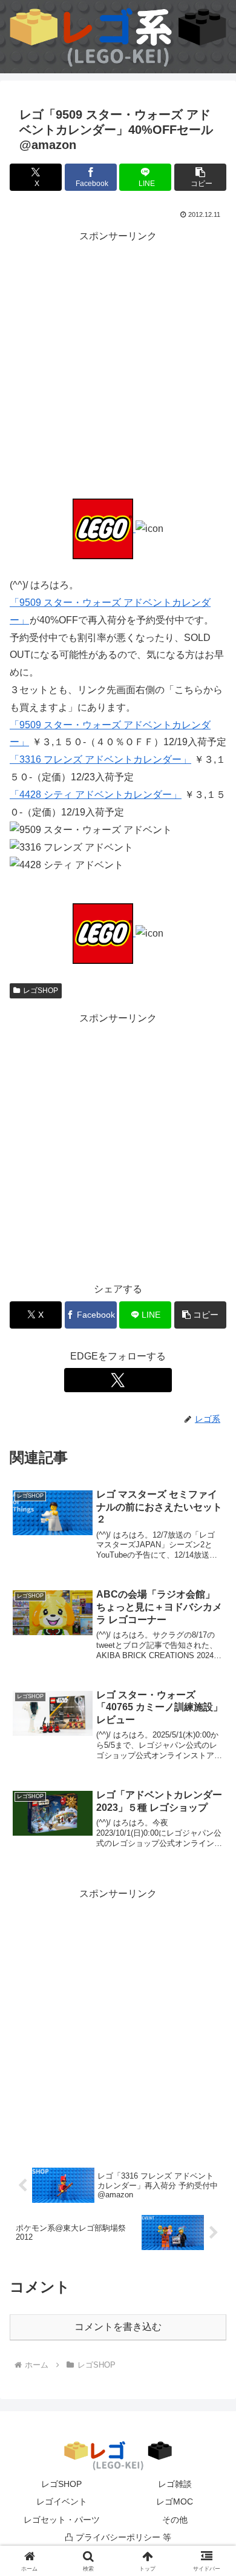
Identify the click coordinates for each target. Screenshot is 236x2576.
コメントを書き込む (118, 2327)
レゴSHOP (41, 991)
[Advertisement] (118, 363)
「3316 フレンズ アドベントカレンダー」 (100, 759)
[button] (200, 177)
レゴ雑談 (175, 2484)
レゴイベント (62, 2501)
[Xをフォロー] (118, 1380)
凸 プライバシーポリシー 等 (118, 2537)
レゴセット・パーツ (62, 2520)
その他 (175, 2520)
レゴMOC (175, 2501)
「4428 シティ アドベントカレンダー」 (96, 795)
